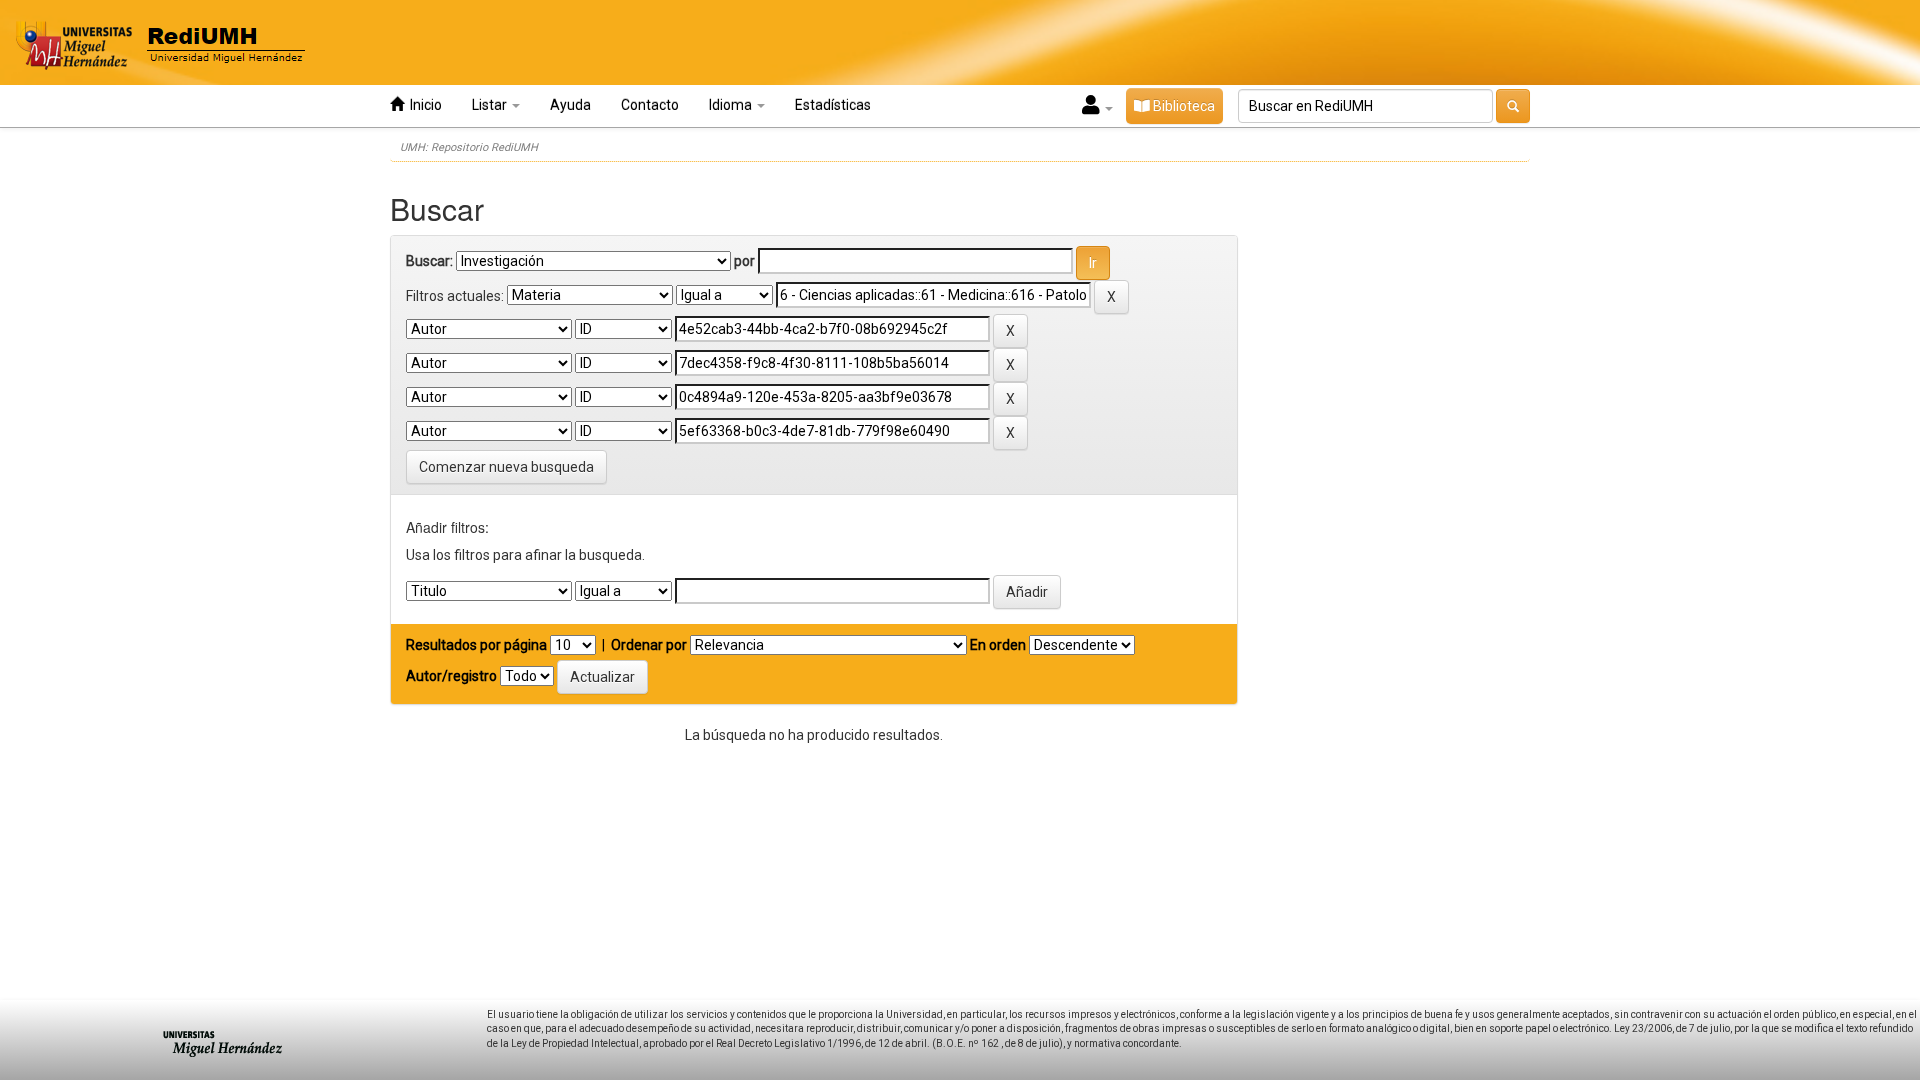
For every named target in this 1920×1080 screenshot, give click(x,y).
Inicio (423, 105)
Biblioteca (1182, 106)
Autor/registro (451, 676)
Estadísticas (833, 105)
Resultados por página (476, 645)
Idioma (732, 105)
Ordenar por (649, 645)
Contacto (650, 105)
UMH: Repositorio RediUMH (469, 147)
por (744, 261)
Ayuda (570, 105)
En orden (998, 645)
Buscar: (429, 261)
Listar (491, 105)
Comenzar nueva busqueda (506, 467)
